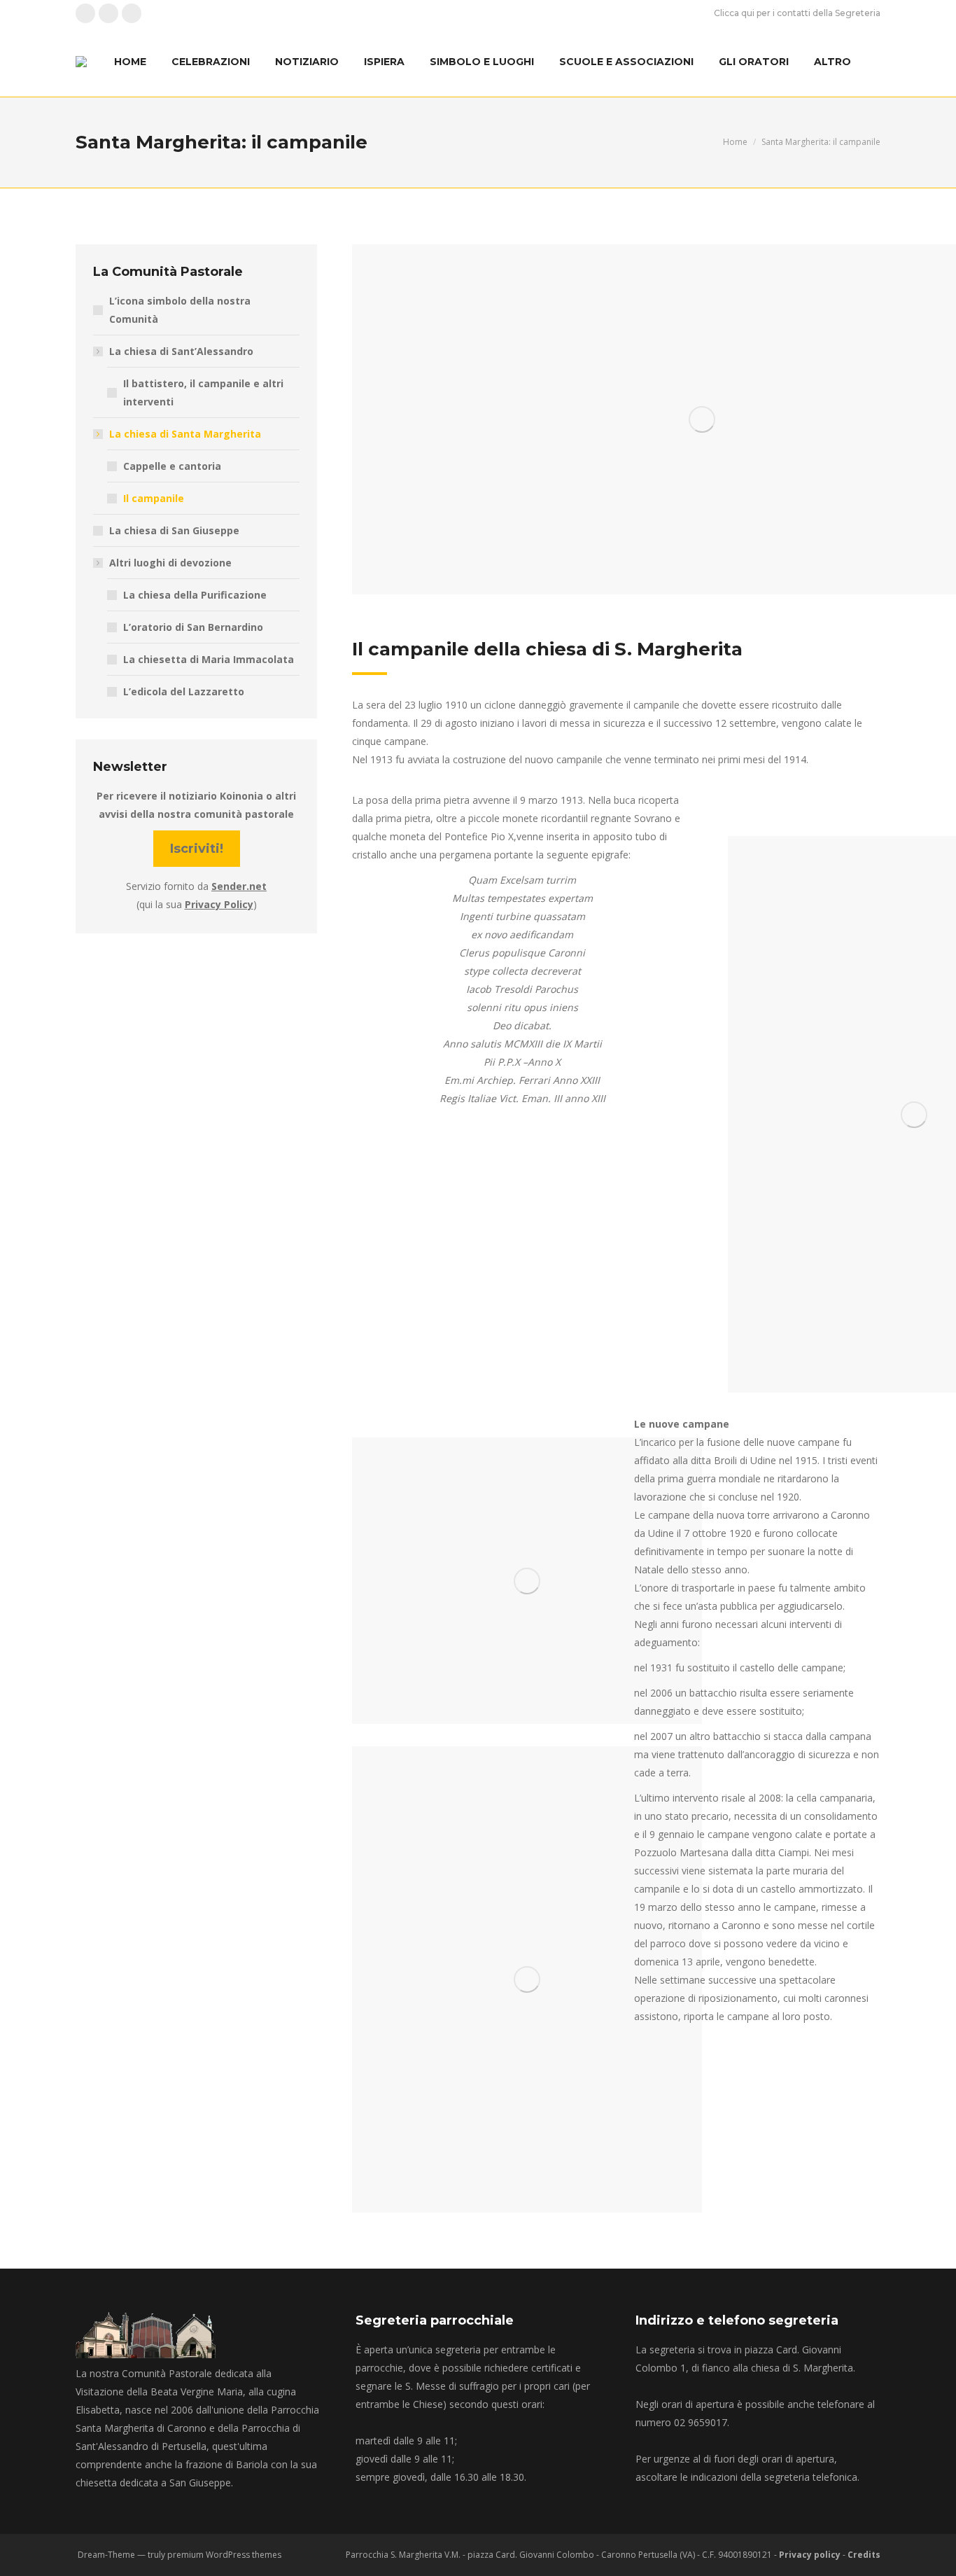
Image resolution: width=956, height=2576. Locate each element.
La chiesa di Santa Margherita (185, 434)
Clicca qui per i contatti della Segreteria (797, 13)
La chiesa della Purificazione (195, 595)
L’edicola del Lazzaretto (184, 691)
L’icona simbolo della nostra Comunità (180, 310)
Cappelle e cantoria (172, 466)
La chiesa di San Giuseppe (174, 530)
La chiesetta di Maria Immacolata (209, 659)
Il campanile (154, 498)
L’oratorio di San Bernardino (193, 627)
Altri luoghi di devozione (170, 563)
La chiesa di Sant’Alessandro (181, 351)
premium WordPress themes (224, 2555)
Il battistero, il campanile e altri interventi (203, 392)
